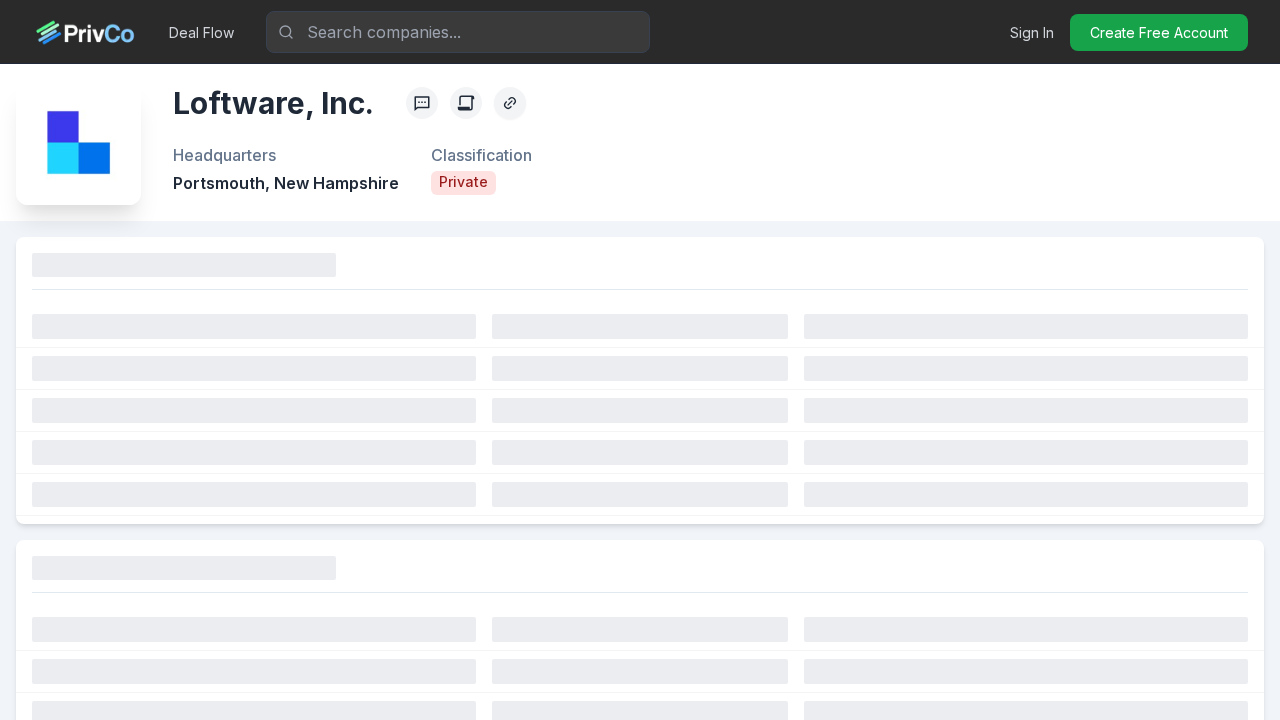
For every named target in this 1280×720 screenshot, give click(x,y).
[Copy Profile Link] (510, 103)
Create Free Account (1159, 32)
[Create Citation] (466, 103)
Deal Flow (201, 32)
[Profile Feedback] (422, 103)
